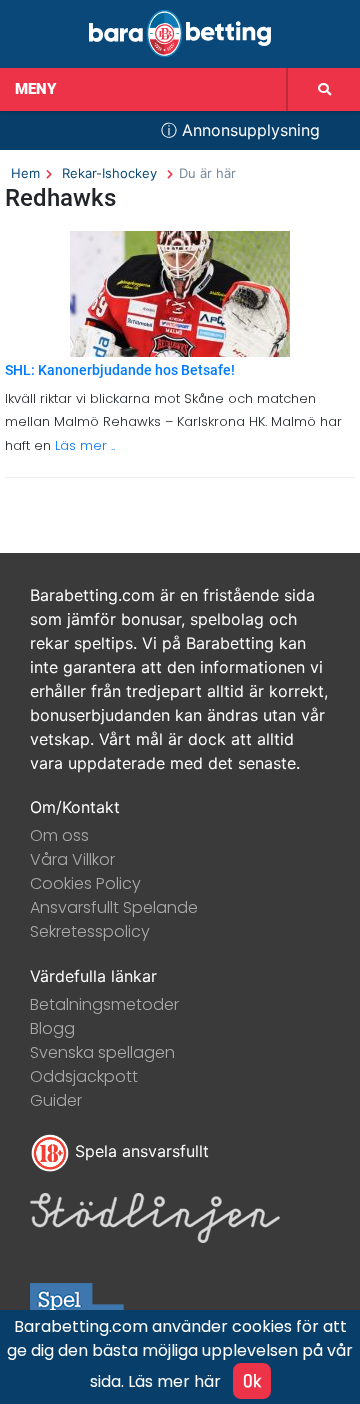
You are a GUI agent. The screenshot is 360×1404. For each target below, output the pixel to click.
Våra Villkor (72, 859)
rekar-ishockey (109, 173)
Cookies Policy (85, 883)
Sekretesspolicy (90, 931)
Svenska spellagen (102, 1052)
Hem (25, 173)
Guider (56, 1100)
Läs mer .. (83, 445)
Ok (252, 1380)
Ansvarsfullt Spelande (114, 907)
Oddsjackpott (84, 1076)
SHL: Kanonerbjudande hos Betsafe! (120, 370)
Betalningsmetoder (104, 1004)
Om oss (59, 835)
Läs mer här (174, 1381)
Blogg (52, 1028)
